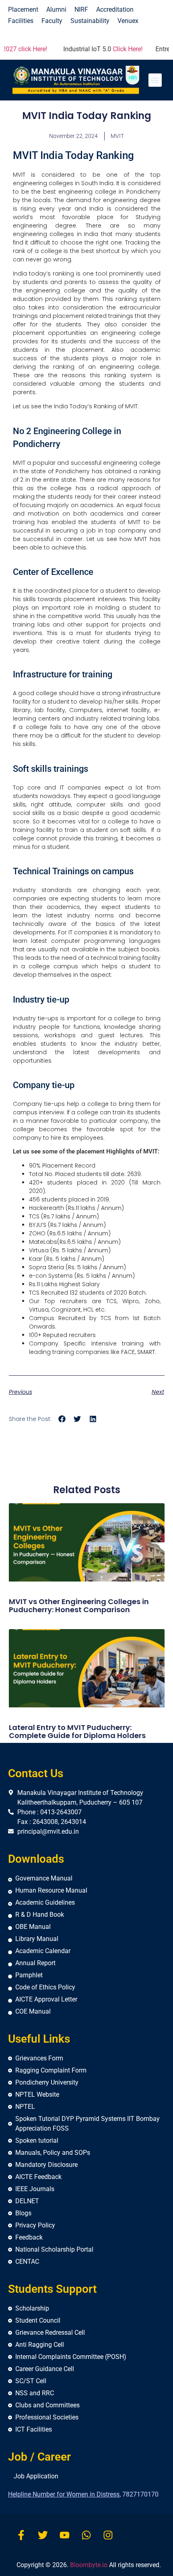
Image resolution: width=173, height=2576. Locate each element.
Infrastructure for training (63, 674)
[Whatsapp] (86, 2535)
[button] (155, 80)
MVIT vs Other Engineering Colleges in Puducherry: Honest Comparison (79, 1606)
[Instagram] (108, 2535)
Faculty (52, 21)
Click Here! (112, 49)
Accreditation (115, 9)
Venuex (128, 21)
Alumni (56, 9)
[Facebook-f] (21, 2535)
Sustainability (90, 21)
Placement (23, 9)
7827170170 (140, 2494)
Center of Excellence (53, 572)
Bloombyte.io (89, 2565)
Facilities (21, 21)
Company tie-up (44, 1085)
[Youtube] (65, 2535)
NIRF (81, 9)
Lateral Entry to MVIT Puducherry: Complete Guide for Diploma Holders (77, 1731)
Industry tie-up (41, 1000)
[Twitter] (43, 2535)
